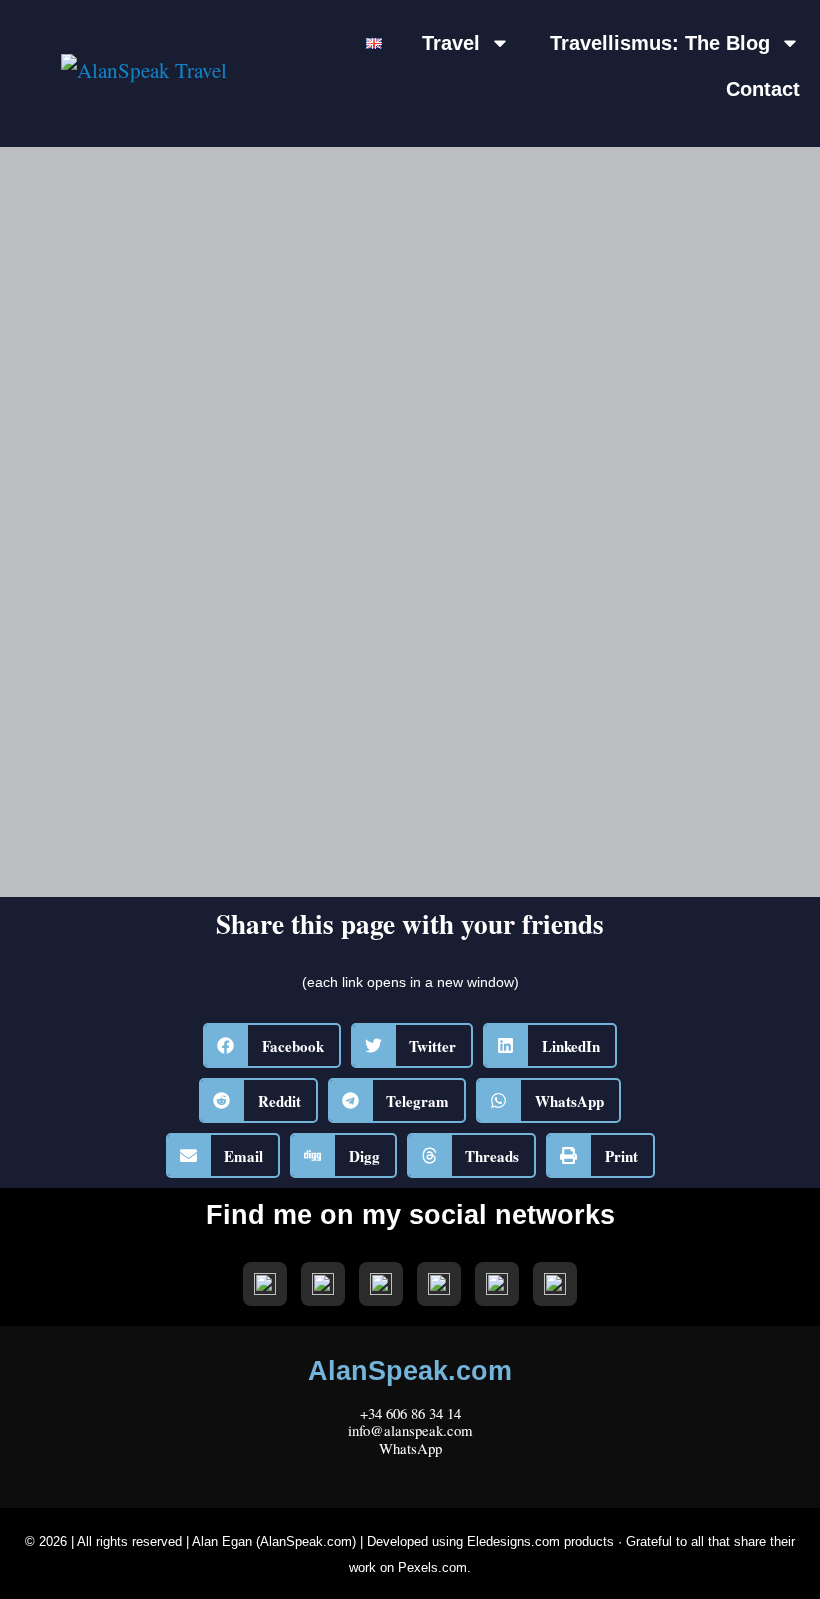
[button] (272, 1045)
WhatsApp (410, 1448)
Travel (451, 43)
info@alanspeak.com (410, 1430)
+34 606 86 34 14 (410, 1413)
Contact (763, 89)
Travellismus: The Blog (660, 43)
